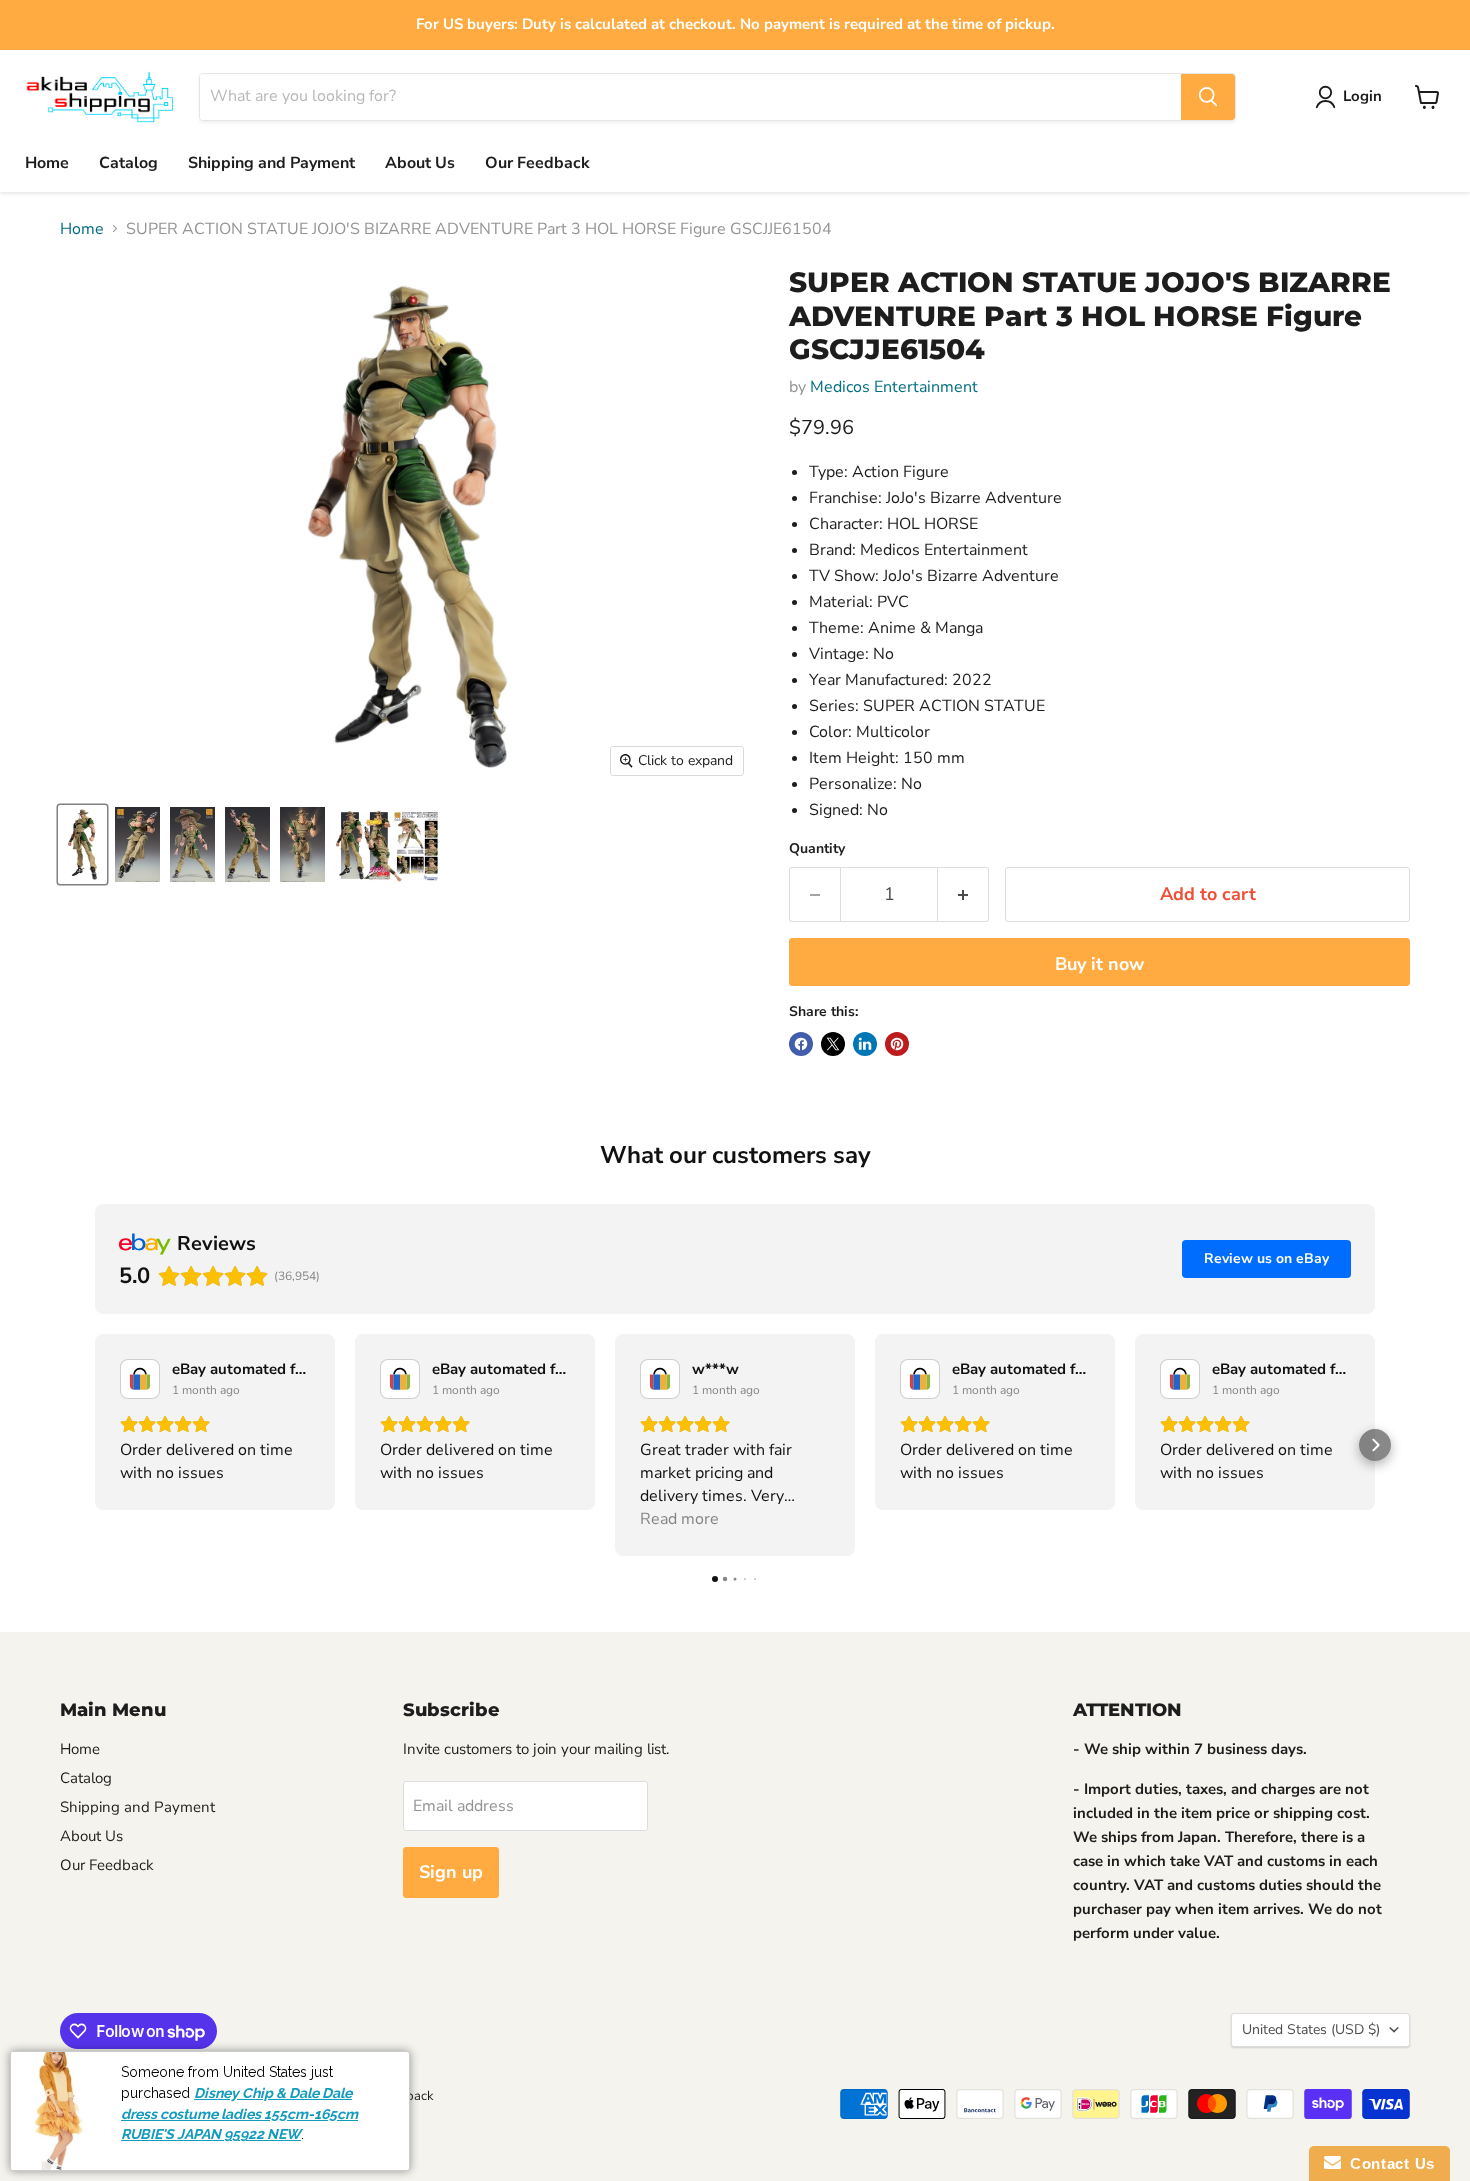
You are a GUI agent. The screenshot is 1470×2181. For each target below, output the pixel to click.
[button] (95, 1445)
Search (80, 2096)
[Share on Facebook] (801, 1044)
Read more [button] (679, 1519)
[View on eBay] (140, 1379)
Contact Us (1388, 2163)
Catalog (128, 163)
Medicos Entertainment (894, 387)
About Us (420, 163)
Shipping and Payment (271, 163)
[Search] (1208, 97)
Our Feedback (537, 163)
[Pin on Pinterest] (897, 1044)
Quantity (817, 849)
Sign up (451, 1872)
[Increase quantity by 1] (963, 894)
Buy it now (1099, 964)
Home (47, 163)
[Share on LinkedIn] (865, 1044)
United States (1311, 2029)
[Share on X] (833, 1044)
